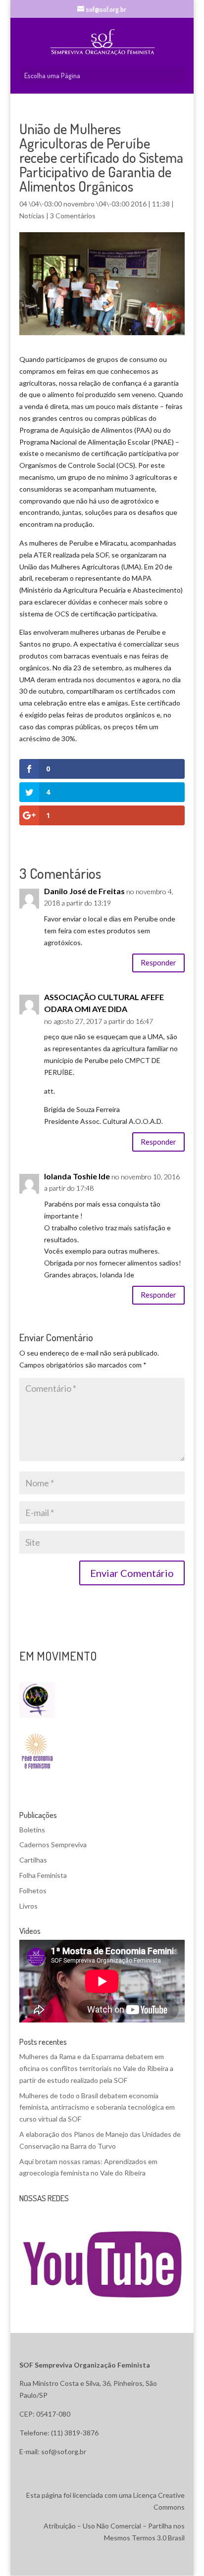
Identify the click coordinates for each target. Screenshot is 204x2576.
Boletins (32, 1830)
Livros (28, 1906)
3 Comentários (73, 216)
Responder (158, 962)
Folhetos (33, 1891)
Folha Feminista (43, 1875)
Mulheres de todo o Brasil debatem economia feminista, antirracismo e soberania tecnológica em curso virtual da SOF (97, 2107)
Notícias (32, 216)
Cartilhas (33, 1860)
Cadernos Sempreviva (53, 1844)
